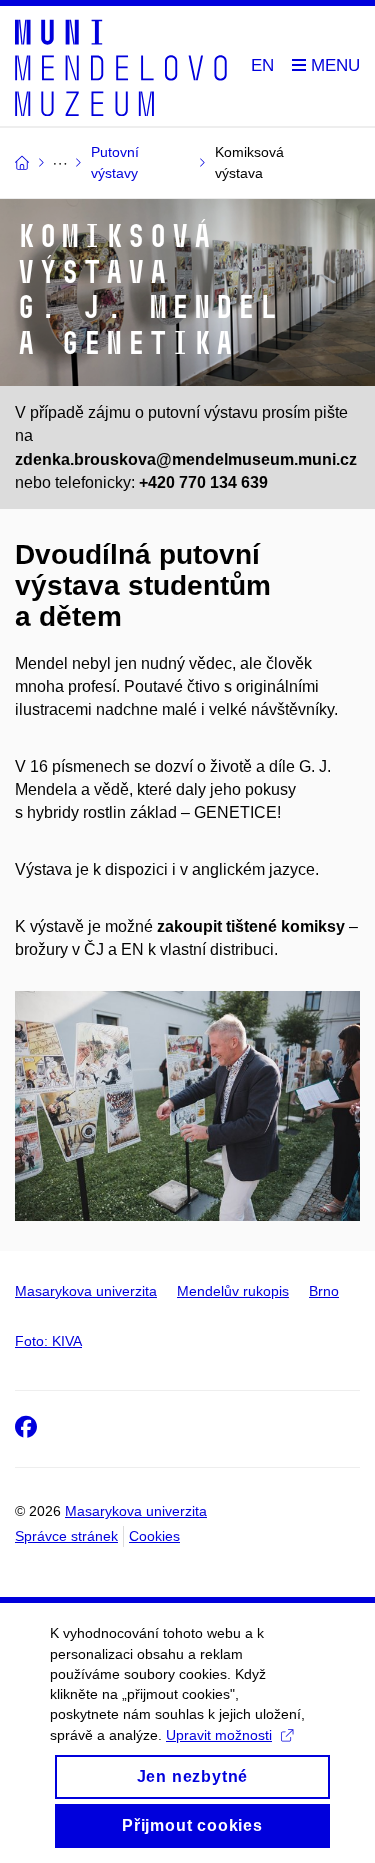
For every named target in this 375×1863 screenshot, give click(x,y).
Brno (324, 1291)
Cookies (154, 1536)
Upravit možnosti (219, 1735)
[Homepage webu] (121, 66)
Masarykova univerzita (86, 1291)
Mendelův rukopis (233, 1291)
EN (262, 65)
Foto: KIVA (48, 1341)
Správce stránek (66, 1536)
